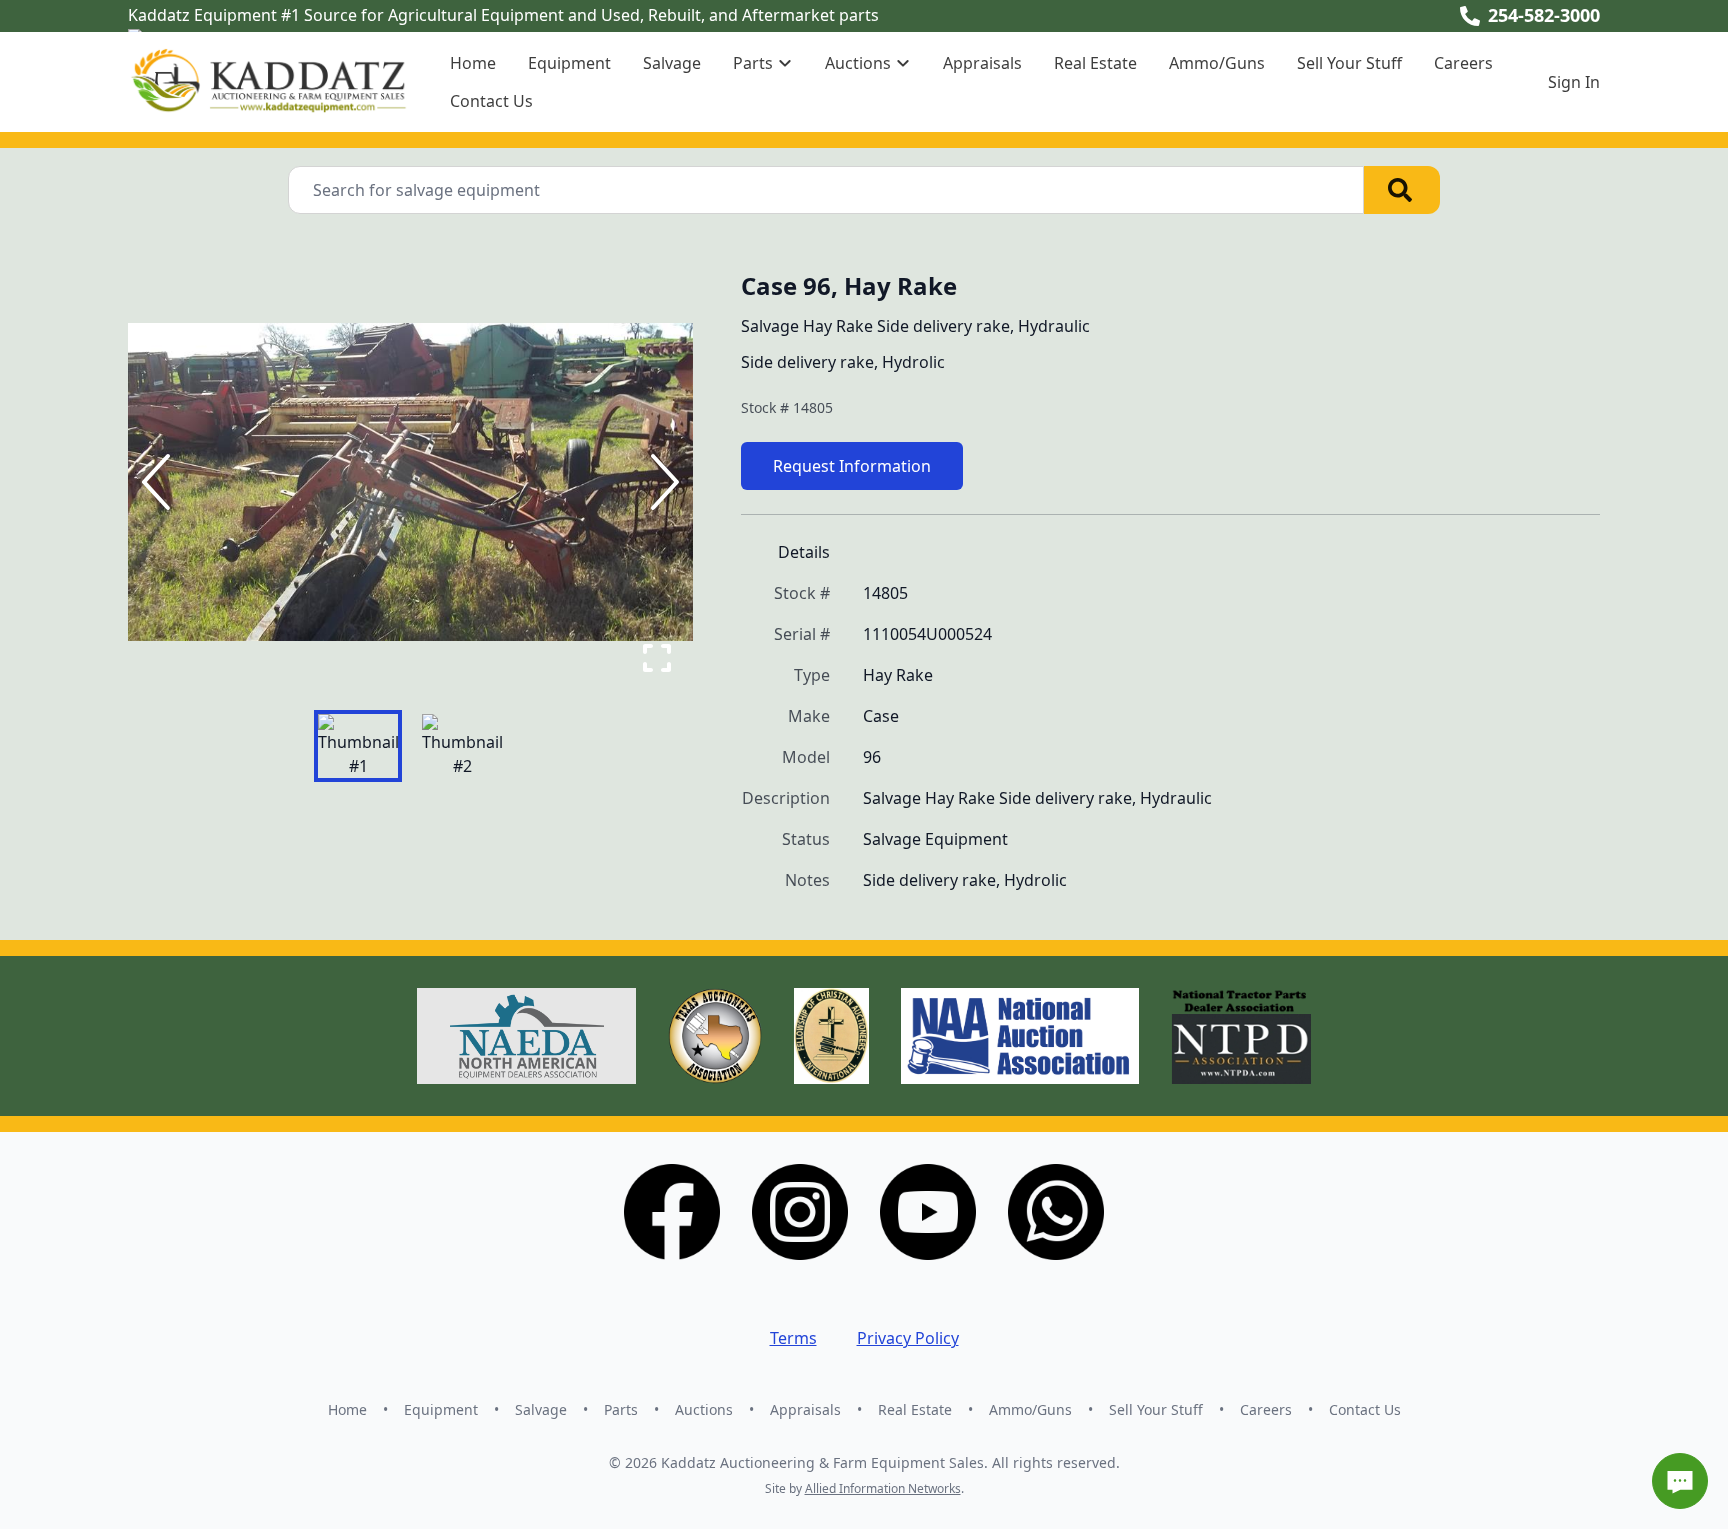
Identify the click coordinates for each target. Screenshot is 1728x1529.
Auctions (704, 1409)
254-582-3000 (1544, 15)
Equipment (569, 63)
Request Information (852, 466)
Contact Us (491, 101)
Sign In (1574, 82)
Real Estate (1095, 63)
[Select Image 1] (358, 746)
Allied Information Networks (883, 1488)
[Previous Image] (160, 482)
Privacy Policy (908, 1338)
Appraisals (982, 63)
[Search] (1402, 190)
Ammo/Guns (1217, 63)
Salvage (672, 63)
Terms (793, 1338)
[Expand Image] (657, 658)
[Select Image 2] (462, 746)
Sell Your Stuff (1349, 63)
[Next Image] (661, 482)
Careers (1463, 63)
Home (473, 63)
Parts (621, 1409)
